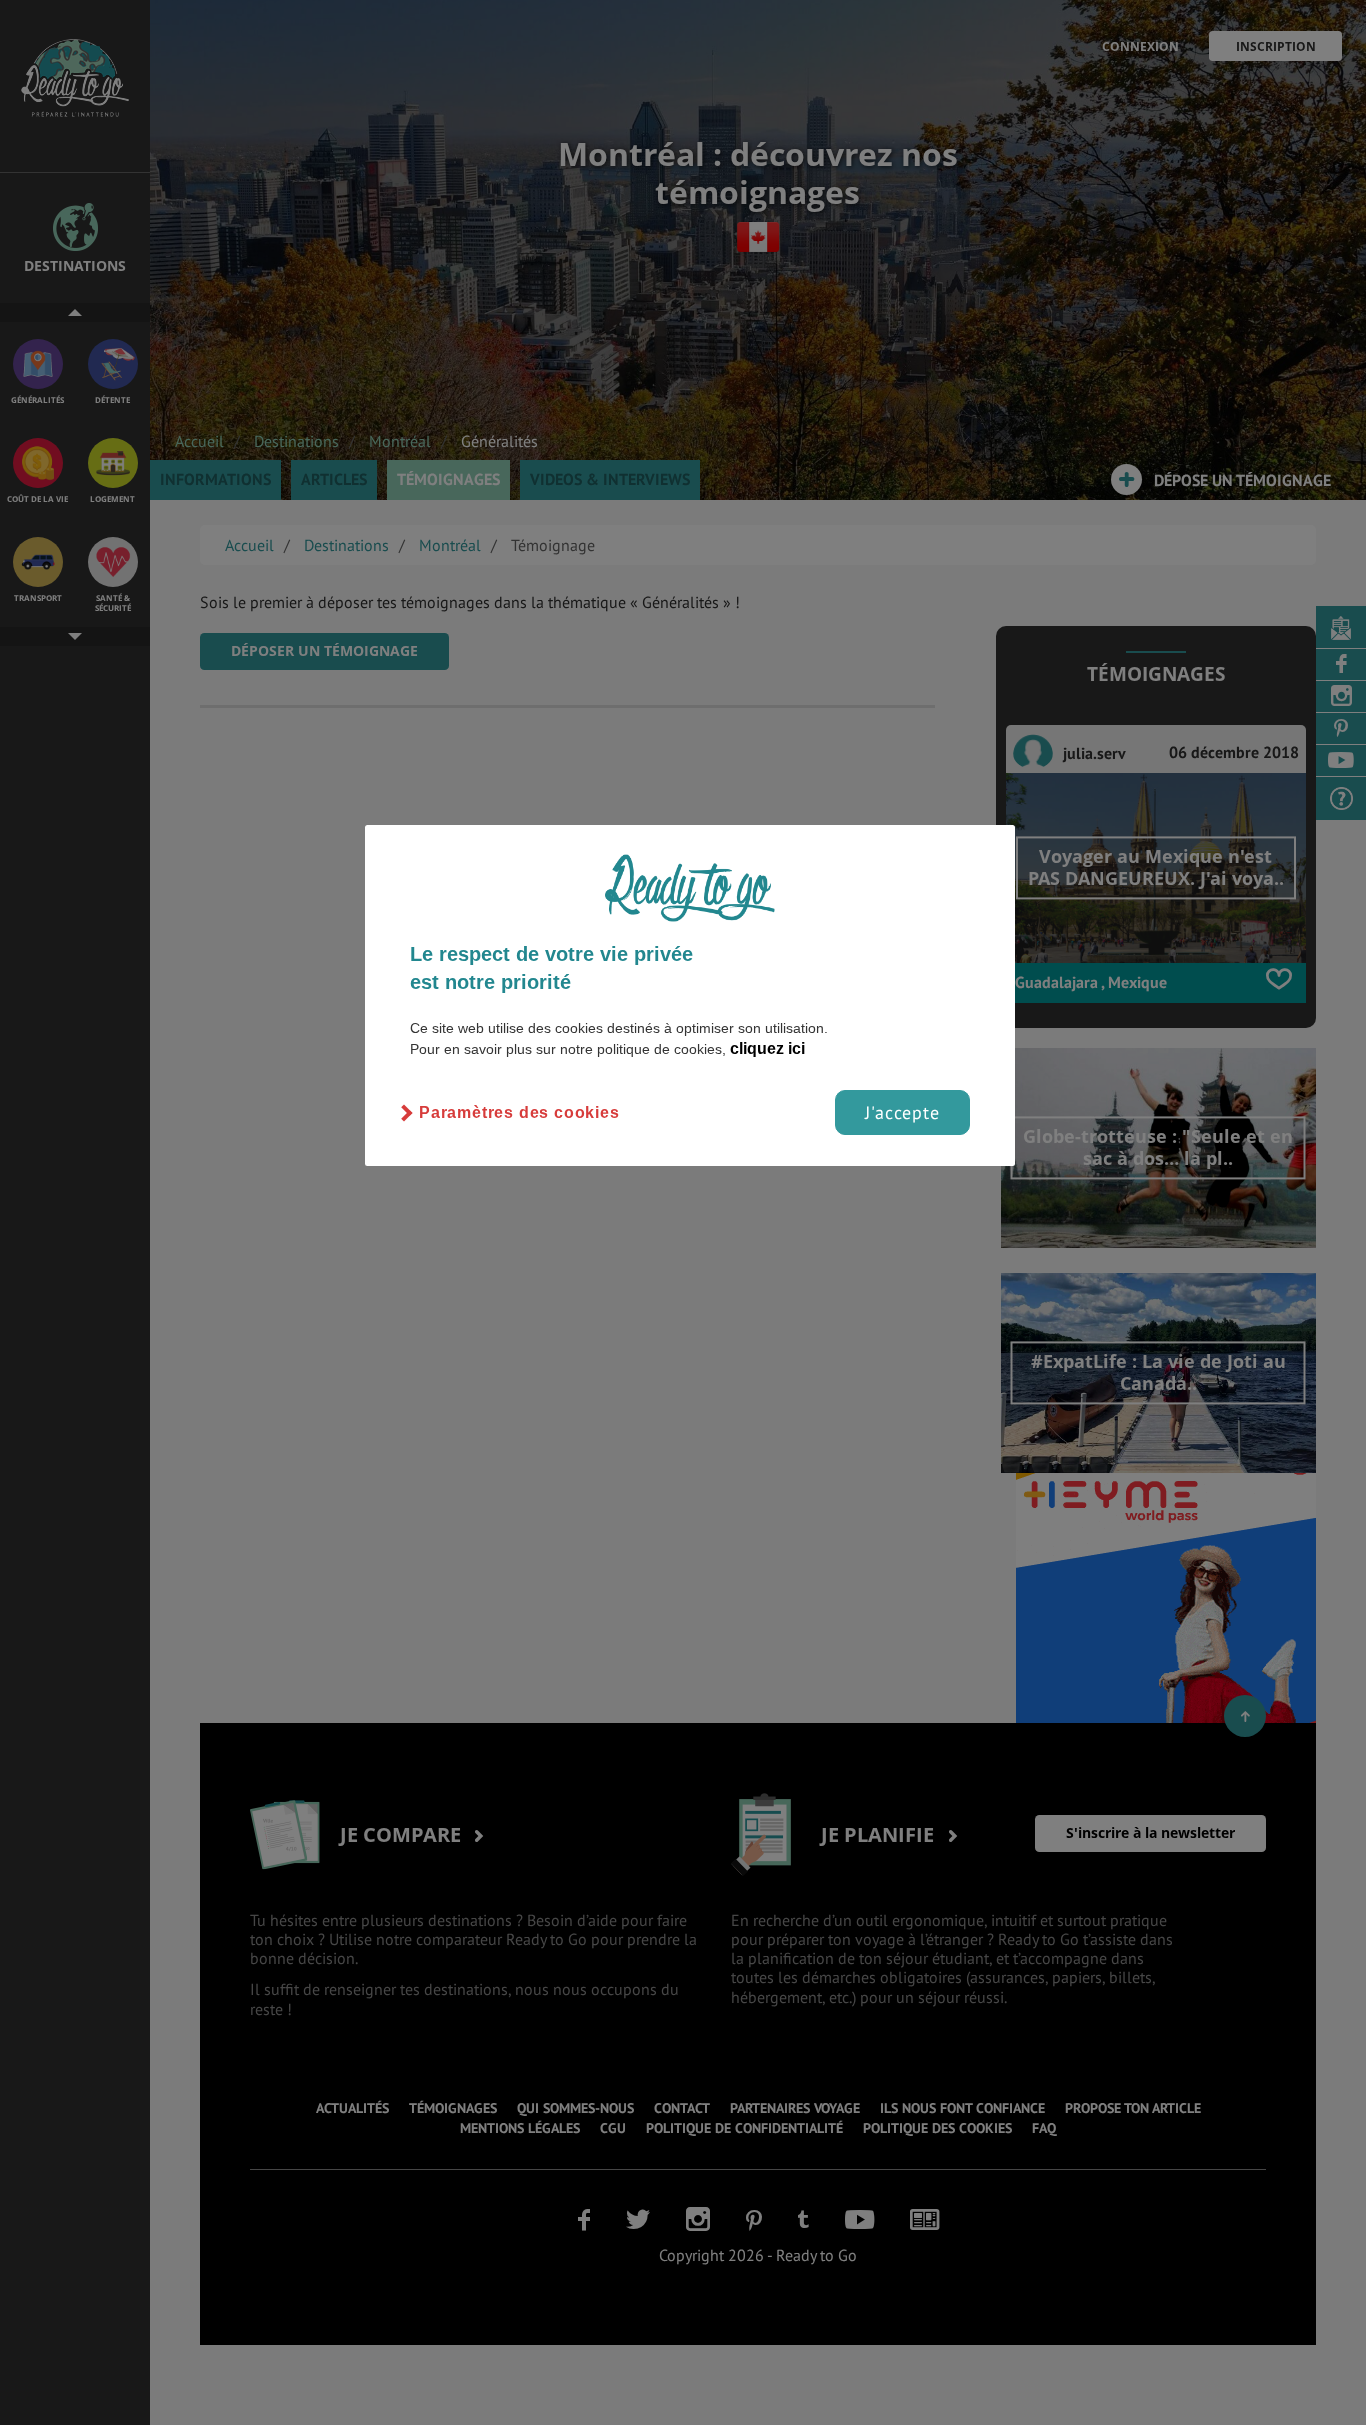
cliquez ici (767, 1048)
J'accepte (902, 1112)
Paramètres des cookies (519, 1112)
